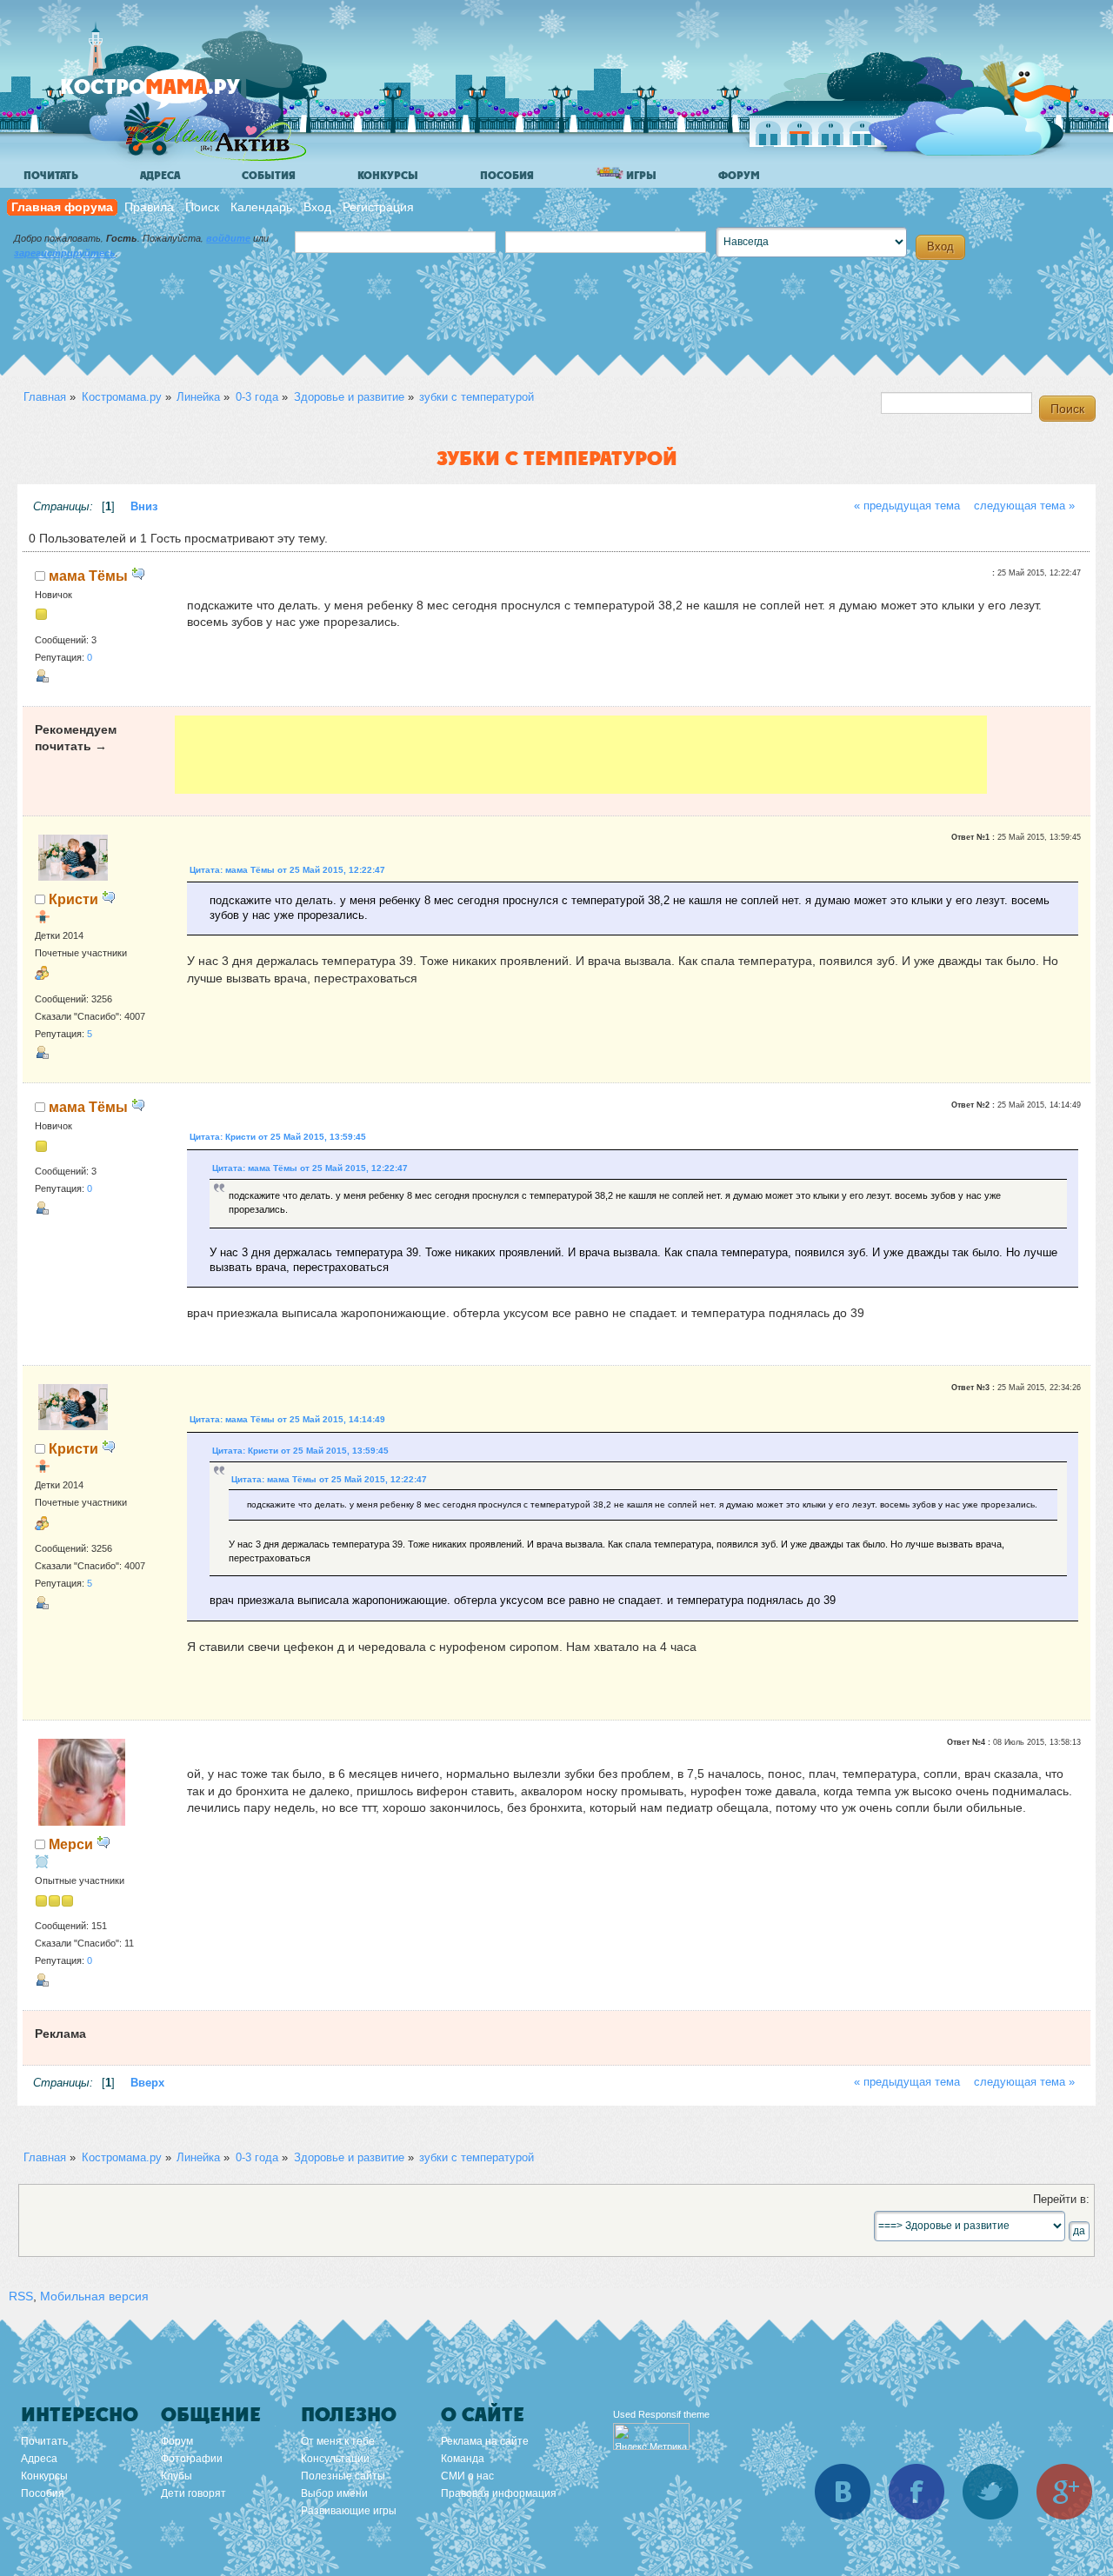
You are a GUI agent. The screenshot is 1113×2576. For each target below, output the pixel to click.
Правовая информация (499, 2493)
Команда (463, 2459)
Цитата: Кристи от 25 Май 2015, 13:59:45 (278, 1137)
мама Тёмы (88, 576)
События (269, 176)
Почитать (51, 176)
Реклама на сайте (485, 2441)
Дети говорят (193, 2493)
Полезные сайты (343, 2476)
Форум (739, 176)
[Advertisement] (580, 755)
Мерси (71, 1844)
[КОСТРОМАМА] (180, 95)
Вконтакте (843, 2492)
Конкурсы (388, 176)
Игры (640, 176)
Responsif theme (674, 2414)
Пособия (507, 176)
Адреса (160, 176)
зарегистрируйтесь (65, 253)
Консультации (335, 2459)
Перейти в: (1061, 2200)
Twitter (990, 2492)
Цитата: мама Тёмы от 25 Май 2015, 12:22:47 (287, 870)
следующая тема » (1024, 506)
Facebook (916, 2492)
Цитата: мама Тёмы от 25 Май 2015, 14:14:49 (287, 1419)
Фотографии (192, 2459)
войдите (228, 238)
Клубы (177, 2476)
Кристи (73, 899)
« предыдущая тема (907, 506)
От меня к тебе (338, 2441)
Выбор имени (334, 2493)
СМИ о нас (467, 2476)
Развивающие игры (349, 2511)
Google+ (1064, 2492)
